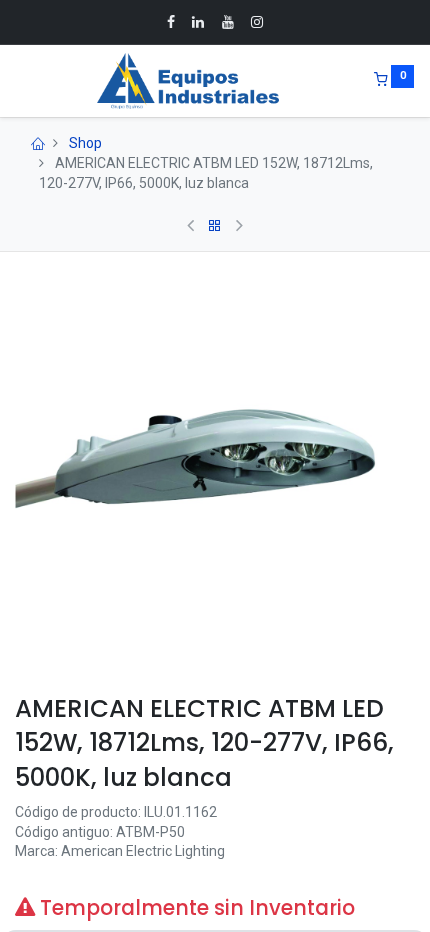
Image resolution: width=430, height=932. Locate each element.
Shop (85, 143)
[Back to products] (215, 226)
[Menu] (17, 81)
